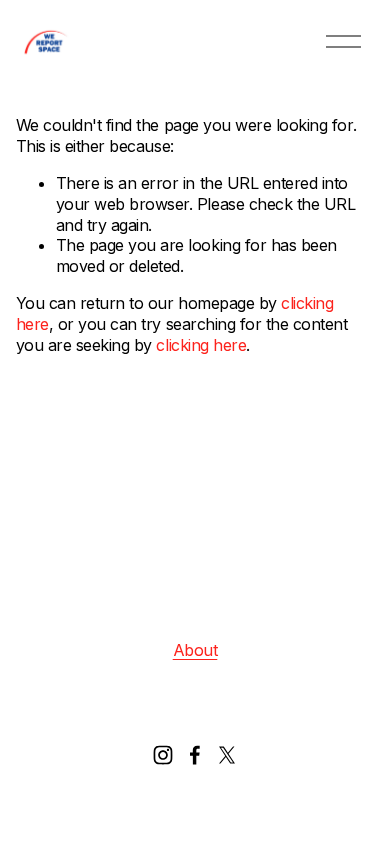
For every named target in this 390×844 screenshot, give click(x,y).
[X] (227, 755)
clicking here (201, 345)
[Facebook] (195, 755)
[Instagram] (163, 755)
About (195, 650)
